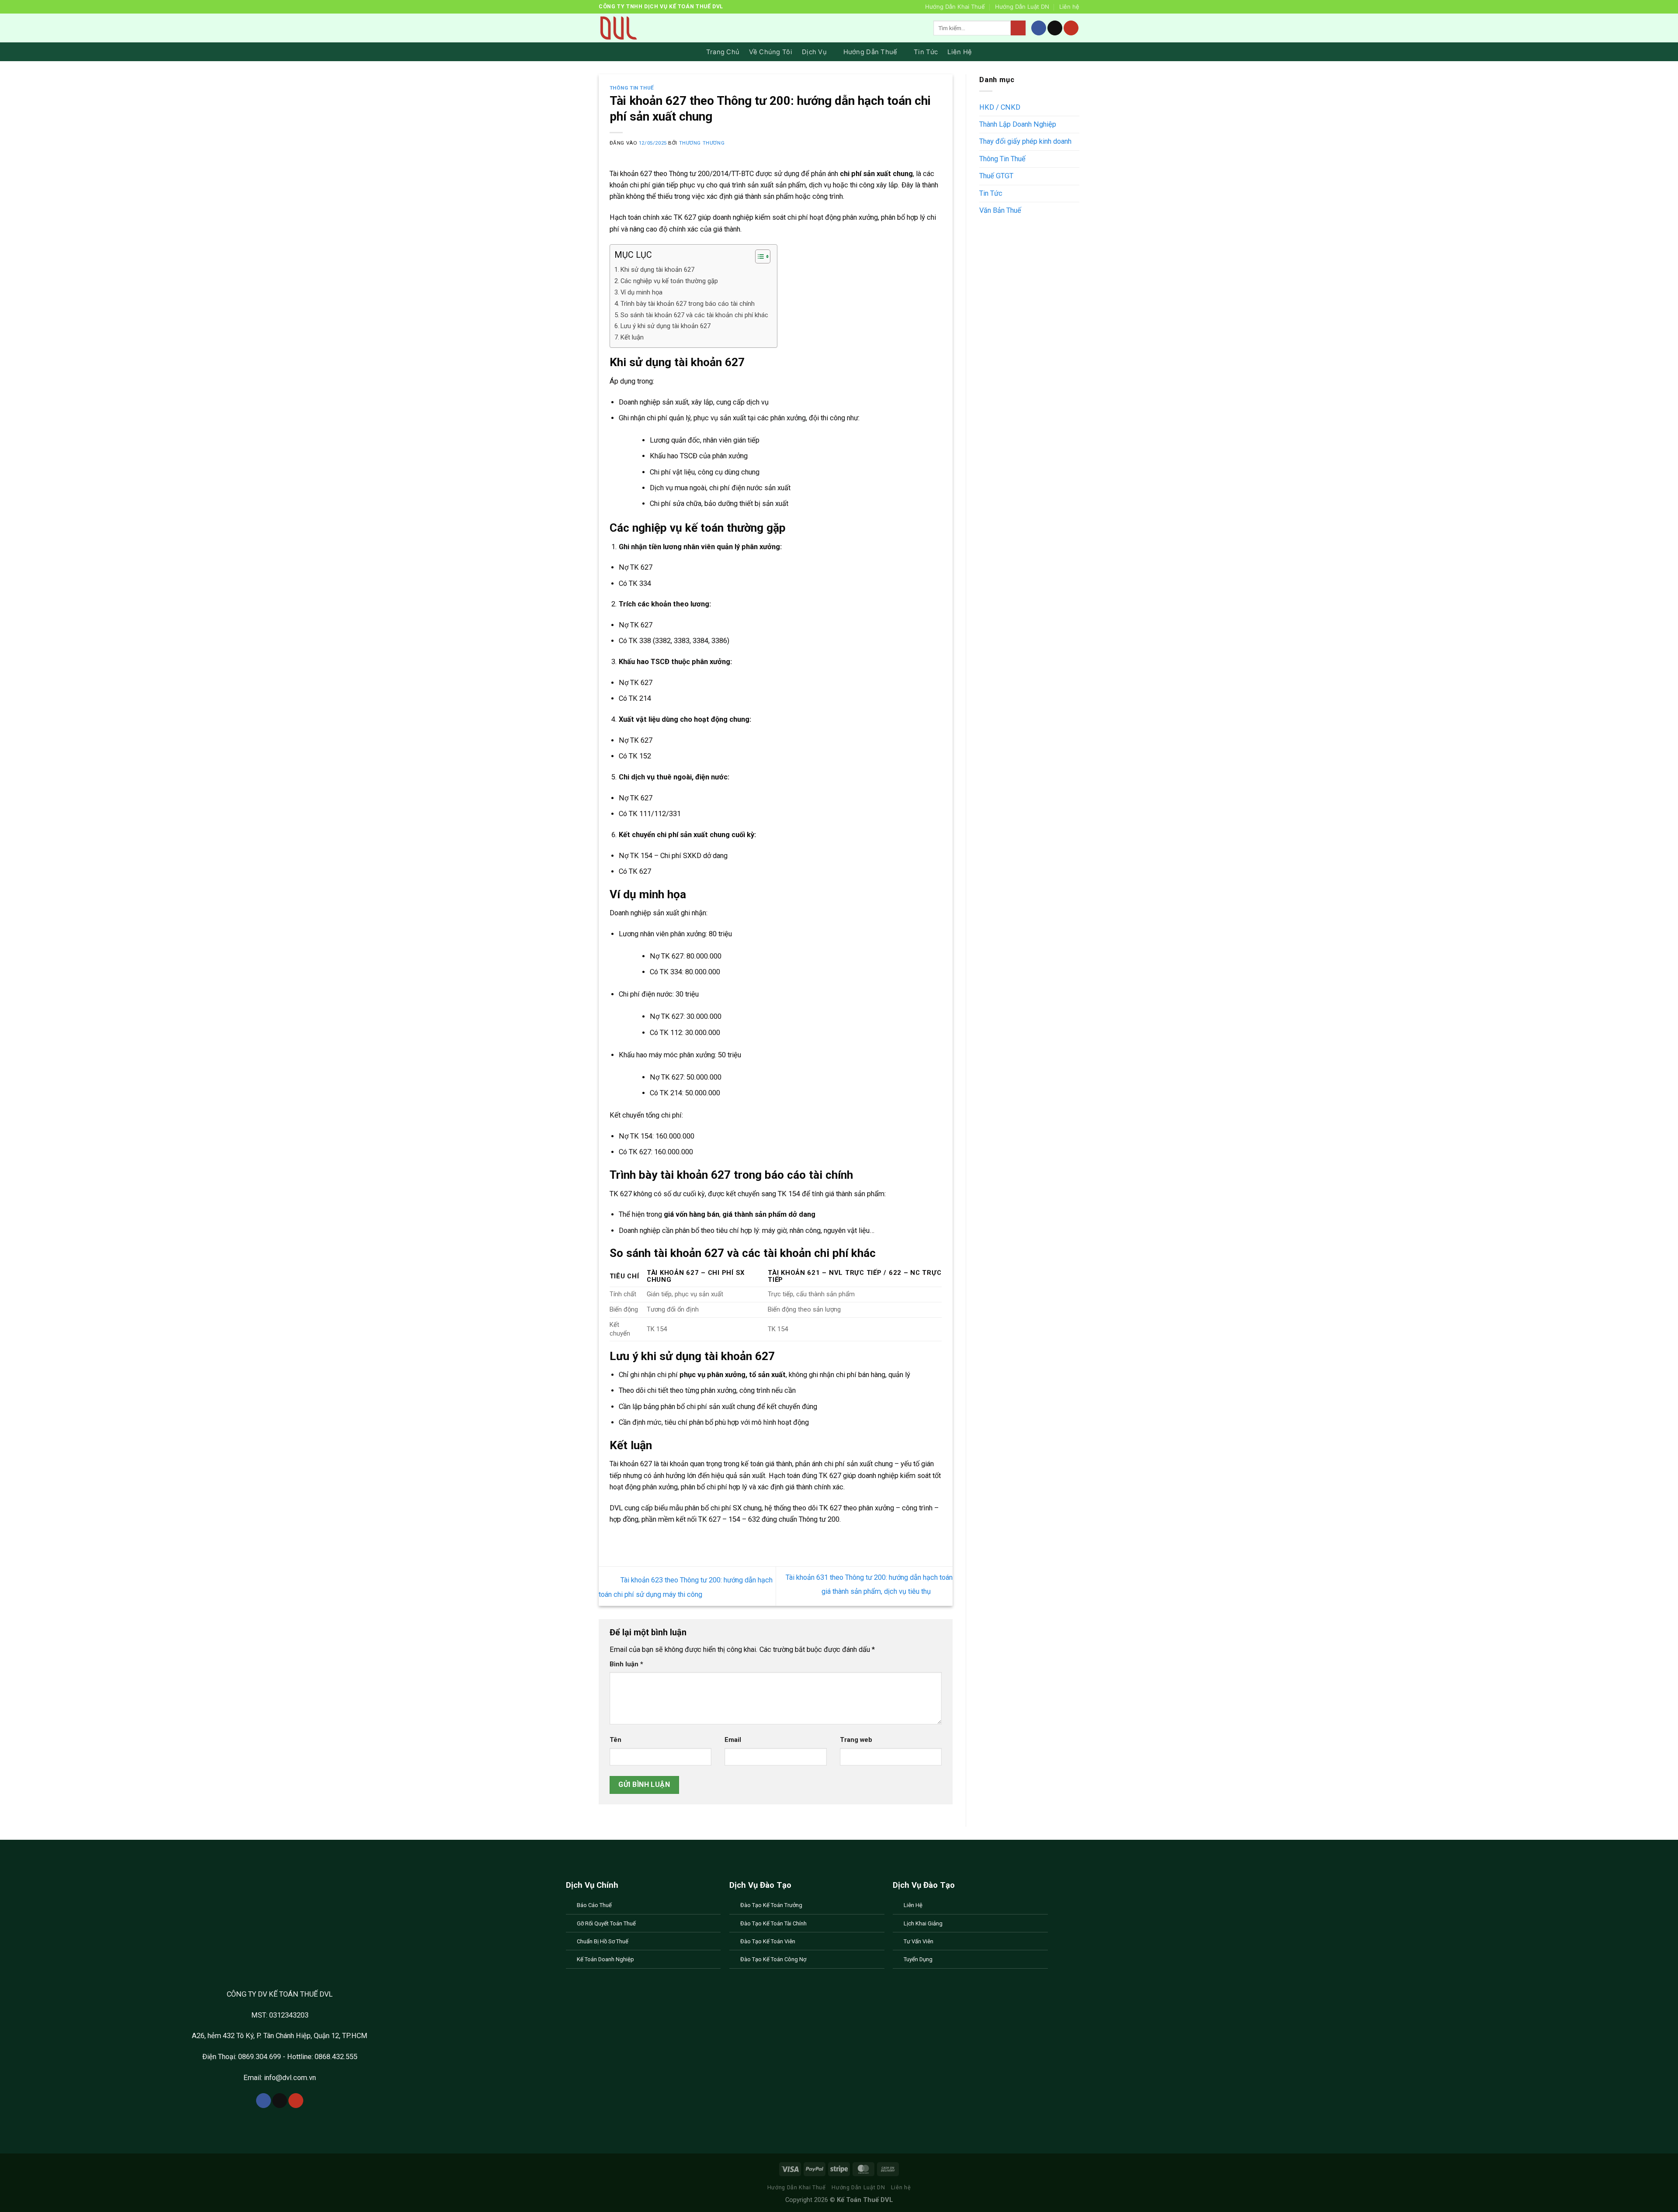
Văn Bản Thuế (1000, 210)
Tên (615, 1740)
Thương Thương (702, 143)
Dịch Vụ (814, 52)
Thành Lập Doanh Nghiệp (1018, 124)
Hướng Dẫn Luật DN (1022, 7)
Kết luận (632, 337)
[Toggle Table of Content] (758, 256)
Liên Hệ (960, 52)
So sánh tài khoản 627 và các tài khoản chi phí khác (694, 315)
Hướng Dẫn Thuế (870, 52)
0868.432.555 (335, 2057)
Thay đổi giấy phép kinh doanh (1025, 142)
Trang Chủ (723, 52)
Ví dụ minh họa (641, 292)
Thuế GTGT (996, 176)
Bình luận (626, 1664)
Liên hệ (1069, 7)
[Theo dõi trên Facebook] (1039, 28)
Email (733, 1740)
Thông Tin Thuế (632, 88)
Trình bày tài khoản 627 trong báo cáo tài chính (688, 304)
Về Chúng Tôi (771, 52)
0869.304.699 (260, 2057)
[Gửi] (1018, 28)
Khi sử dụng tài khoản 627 (657, 270)
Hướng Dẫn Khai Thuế (955, 7)
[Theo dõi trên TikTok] (1055, 28)
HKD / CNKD (1000, 107)
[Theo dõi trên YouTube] (1071, 28)
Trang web (856, 1740)
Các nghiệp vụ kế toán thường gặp (669, 281)
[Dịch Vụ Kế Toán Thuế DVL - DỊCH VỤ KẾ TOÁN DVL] (618, 28)
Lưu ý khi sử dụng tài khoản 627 (666, 326)
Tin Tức (926, 52)
